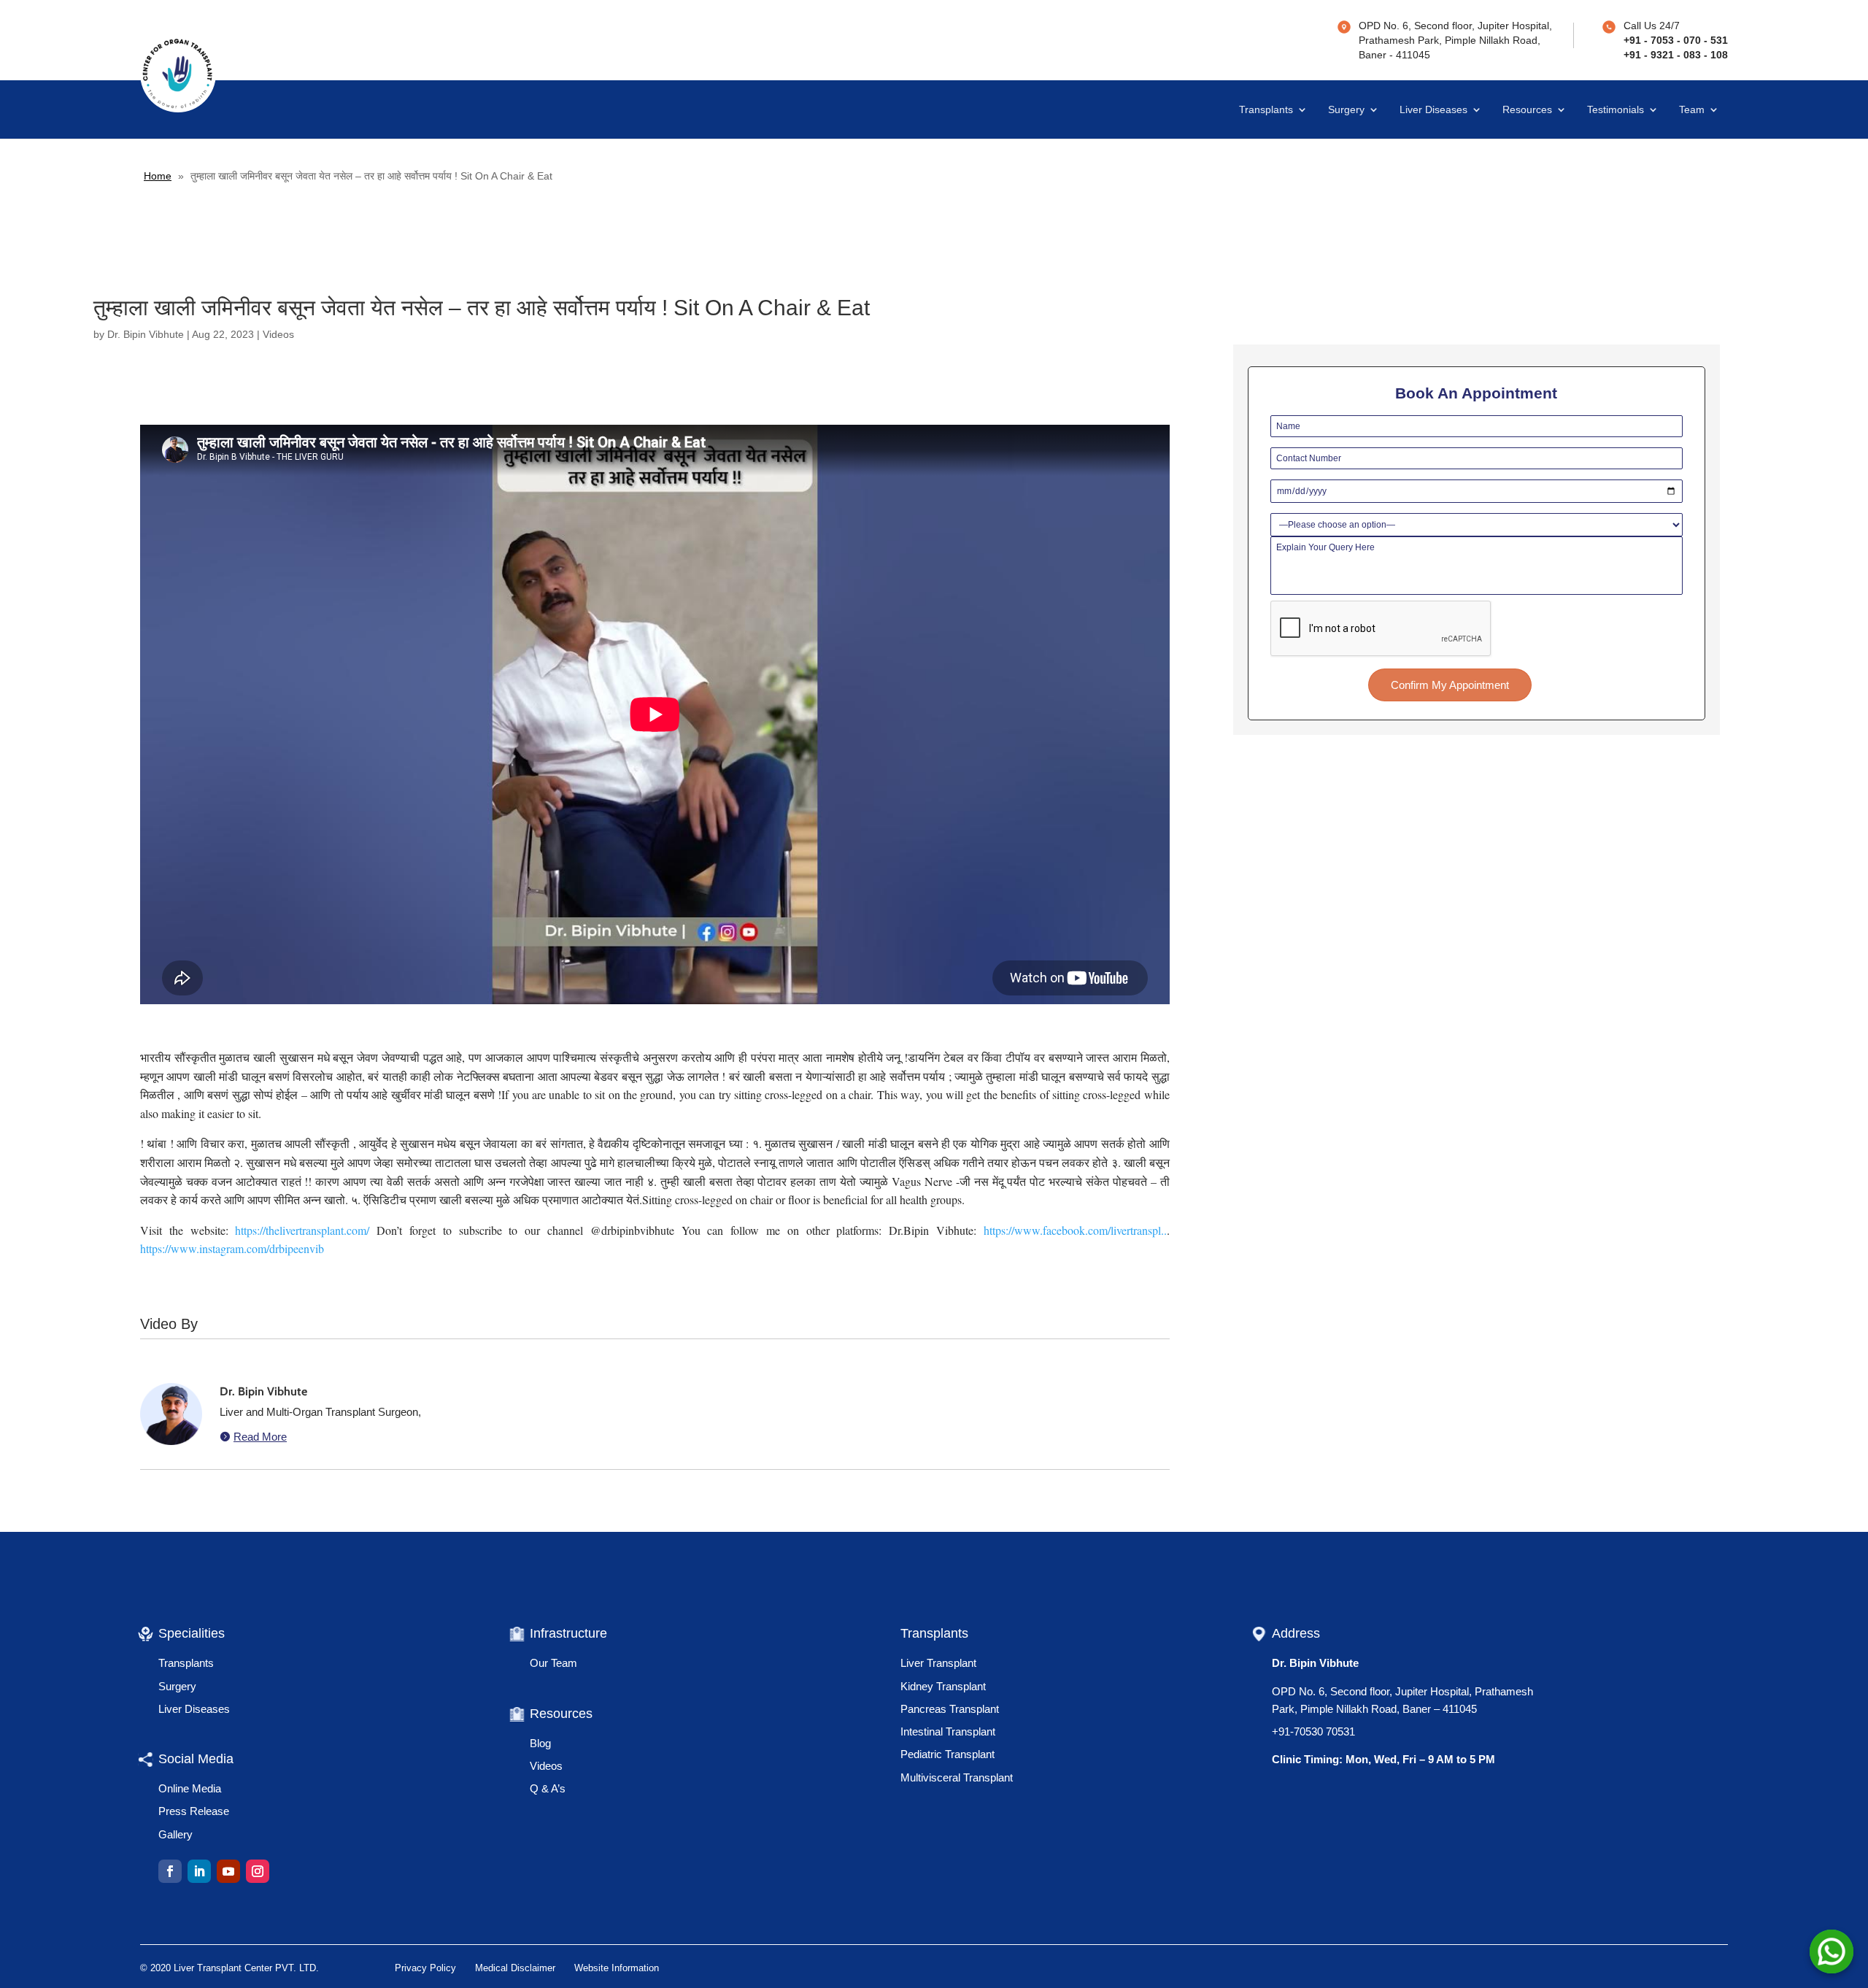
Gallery (175, 1834)
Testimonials (1616, 110)
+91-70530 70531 (1313, 1731)
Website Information (617, 1968)
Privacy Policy (425, 1968)
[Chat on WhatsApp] (1832, 1952)
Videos (278, 334)
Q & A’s (548, 1788)
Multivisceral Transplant (957, 1777)
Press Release (194, 1811)
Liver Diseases (1433, 110)
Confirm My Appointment (1450, 685)
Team (1692, 110)
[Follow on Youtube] (228, 1871)
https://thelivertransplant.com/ (302, 1230)
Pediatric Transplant (947, 1754)
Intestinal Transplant (948, 1731)
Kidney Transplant (943, 1686)
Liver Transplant (938, 1663)
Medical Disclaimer (515, 1968)
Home (158, 176)
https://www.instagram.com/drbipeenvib (232, 1248)
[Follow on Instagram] (258, 1871)
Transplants (1266, 110)
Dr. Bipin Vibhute (146, 334)
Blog (540, 1743)
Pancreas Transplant (950, 1709)
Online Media (190, 1788)
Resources (1527, 110)
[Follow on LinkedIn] (199, 1871)
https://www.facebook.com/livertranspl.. (1075, 1230)
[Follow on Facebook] (170, 1871)
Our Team (553, 1663)
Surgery (1346, 110)
